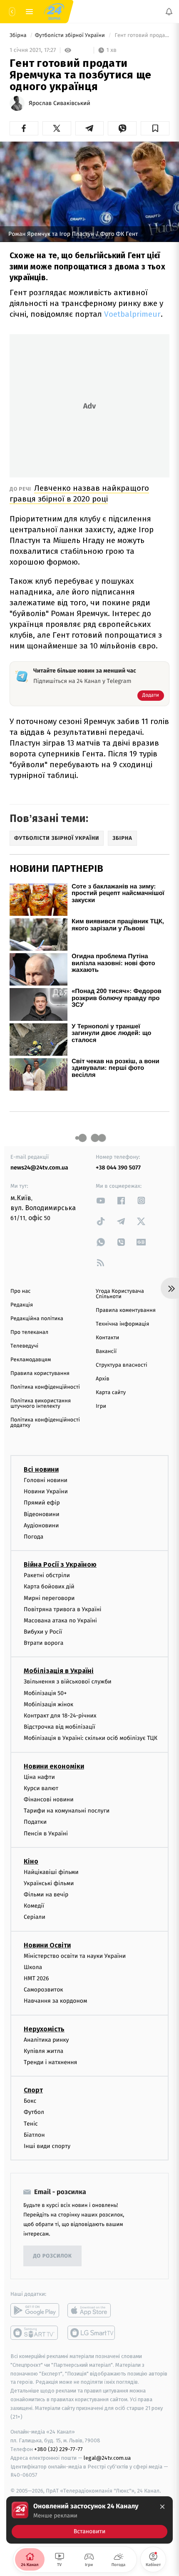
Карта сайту (111, 1393)
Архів (102, 1379)
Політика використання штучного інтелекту (41, 1404)
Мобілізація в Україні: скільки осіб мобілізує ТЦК (91, 1738)
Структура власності (122, 1365)
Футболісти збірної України (71, 35)
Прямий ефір (42, 1503)
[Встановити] (89, 2520)
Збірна (19, 35)
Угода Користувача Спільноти (120, 1294)
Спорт (33, 2090)
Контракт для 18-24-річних (60, 1716)
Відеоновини (42, 1514)
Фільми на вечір (46, 1895)
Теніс (31, 2123)
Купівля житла (44, 2051)
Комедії (34, 1906)
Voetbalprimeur (132, 314)
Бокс (30, 2101)
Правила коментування (126, 1310)
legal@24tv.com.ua (107, 2458)
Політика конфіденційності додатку (45, 1423)
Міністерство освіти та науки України (75, 1956)
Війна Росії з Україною (60, 1564)
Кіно (31, 1861)
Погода (34, 1537)
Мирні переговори (49, 1598)
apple (92, 2310)
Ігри (101, 1406)
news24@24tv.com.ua (39, 1168)
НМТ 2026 (36, 1978)
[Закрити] (162, 2507)
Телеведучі (24, 1346)
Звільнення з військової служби (68, 1682)
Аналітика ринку (46, 2039)
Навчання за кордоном (55, 2001)
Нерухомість (44, 2029)
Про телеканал (29, 1332)
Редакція (22, 1305)
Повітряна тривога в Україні (62, 1609)
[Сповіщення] (169, 12)
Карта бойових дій (49, 1586)
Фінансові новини (49, 1799)
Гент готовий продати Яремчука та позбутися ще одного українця (141, 35)
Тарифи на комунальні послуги (67, 1811)
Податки (35, 1822)
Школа (33, 1967)
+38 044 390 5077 (118, 1168)
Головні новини (46, 1480)
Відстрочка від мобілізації (60, 1727)
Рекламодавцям (31, 1360)
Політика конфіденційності (45, 1387)
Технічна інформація (122, 1324)
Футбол (34, 2112)
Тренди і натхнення (50, 2062)
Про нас (21, 1291)
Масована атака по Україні (60, 1621)
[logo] (54, 12)
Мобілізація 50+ (45, 1693)
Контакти (107, 1338)
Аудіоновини (41, 1525)
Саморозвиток (44, 1990)
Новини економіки (54, 1766)
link (101, 1200)
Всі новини (41, 1469)
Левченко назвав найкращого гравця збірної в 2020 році (79, 493)
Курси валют (41, 1788)
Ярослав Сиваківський (60, 103)
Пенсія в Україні (46, 1833)
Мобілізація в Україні (59, 1671)
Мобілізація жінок (48, 1704)
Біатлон (34, 2134)
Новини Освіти (47, 1945)
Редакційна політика (37, 1319)
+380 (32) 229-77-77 (58, 2449)
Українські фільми (49, 1883)
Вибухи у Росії (43, 1632)
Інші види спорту (47, 2146)
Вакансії (106, 1352)
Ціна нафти (39, 1777)
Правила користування (40, 1374)
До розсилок (53, 2256)
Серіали (35, 1917)
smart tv (35, 2333)
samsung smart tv (92, 2333)
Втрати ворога (44, 1643)
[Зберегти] (155, 128)
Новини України (46, 1491)
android (35, 2310)
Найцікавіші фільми (51, 1872)
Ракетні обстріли (47, 1575)
